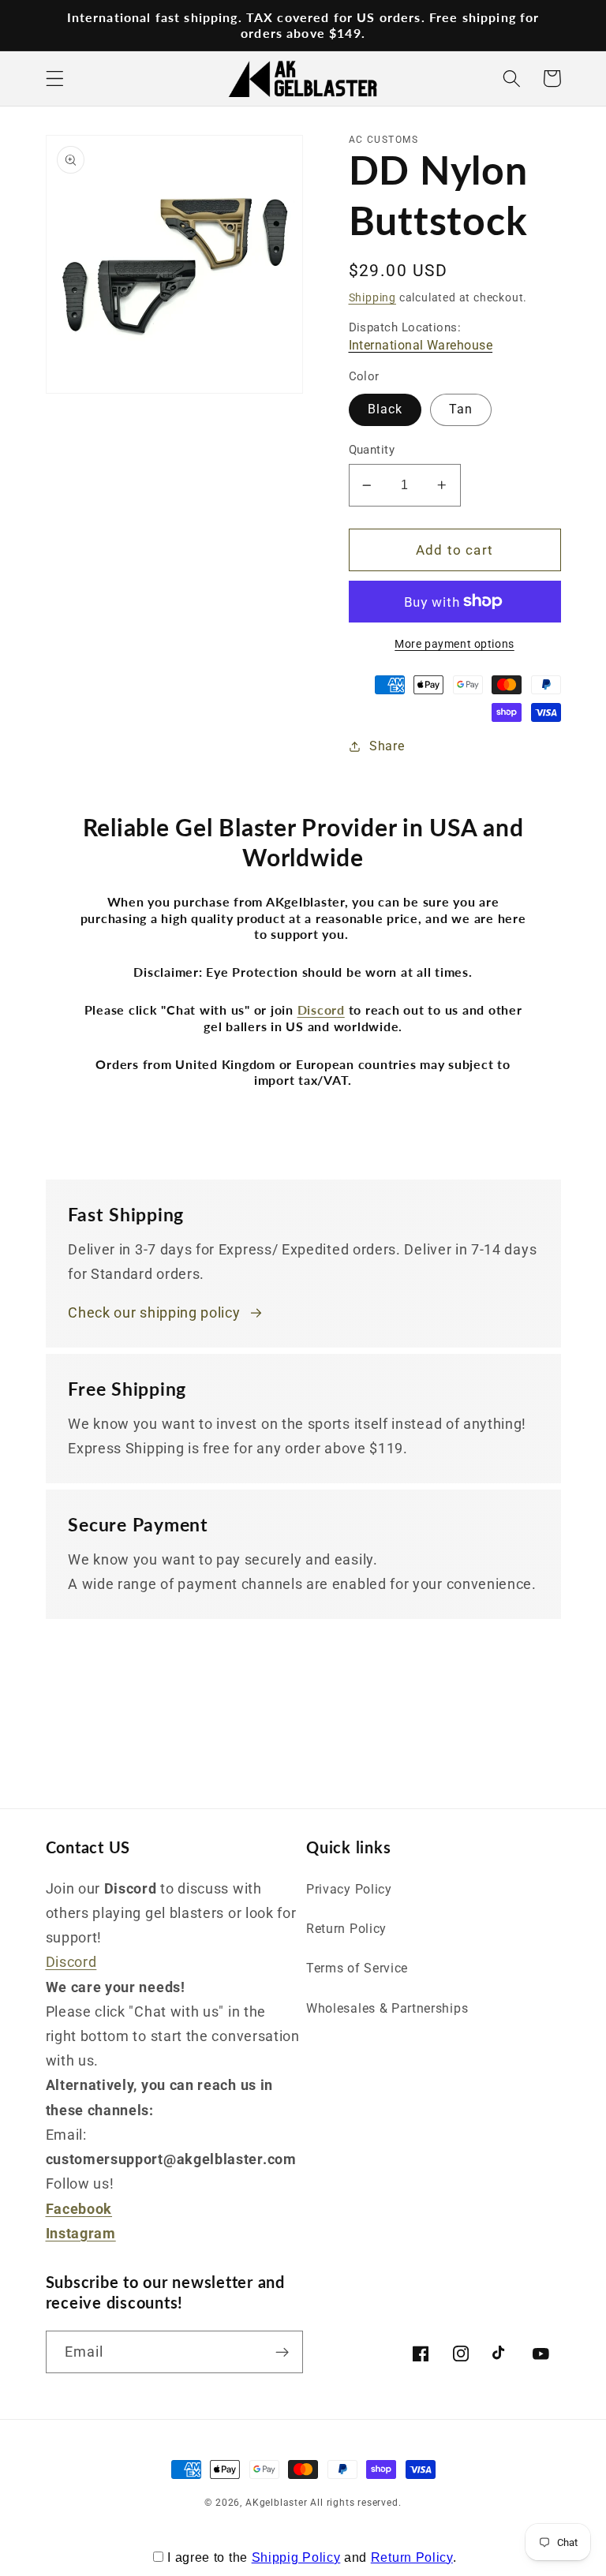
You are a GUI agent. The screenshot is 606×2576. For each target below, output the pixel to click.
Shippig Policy (296, 2557)
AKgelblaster (277, 2503)
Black (385, 409)
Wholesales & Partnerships (387, 2008)
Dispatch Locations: (421, 336)
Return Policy (346, 1929)
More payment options (454, 644)
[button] (55, 79)
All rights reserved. (355, 2503)
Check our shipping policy (154, 1312)
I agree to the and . (312, 2557)
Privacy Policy (349, 1889)
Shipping (372, 297)
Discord (71, 1962)
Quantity (372, 450)
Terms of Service (357, 1968)
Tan (461, 409)
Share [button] (387, 746)
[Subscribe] (282, 2352)
